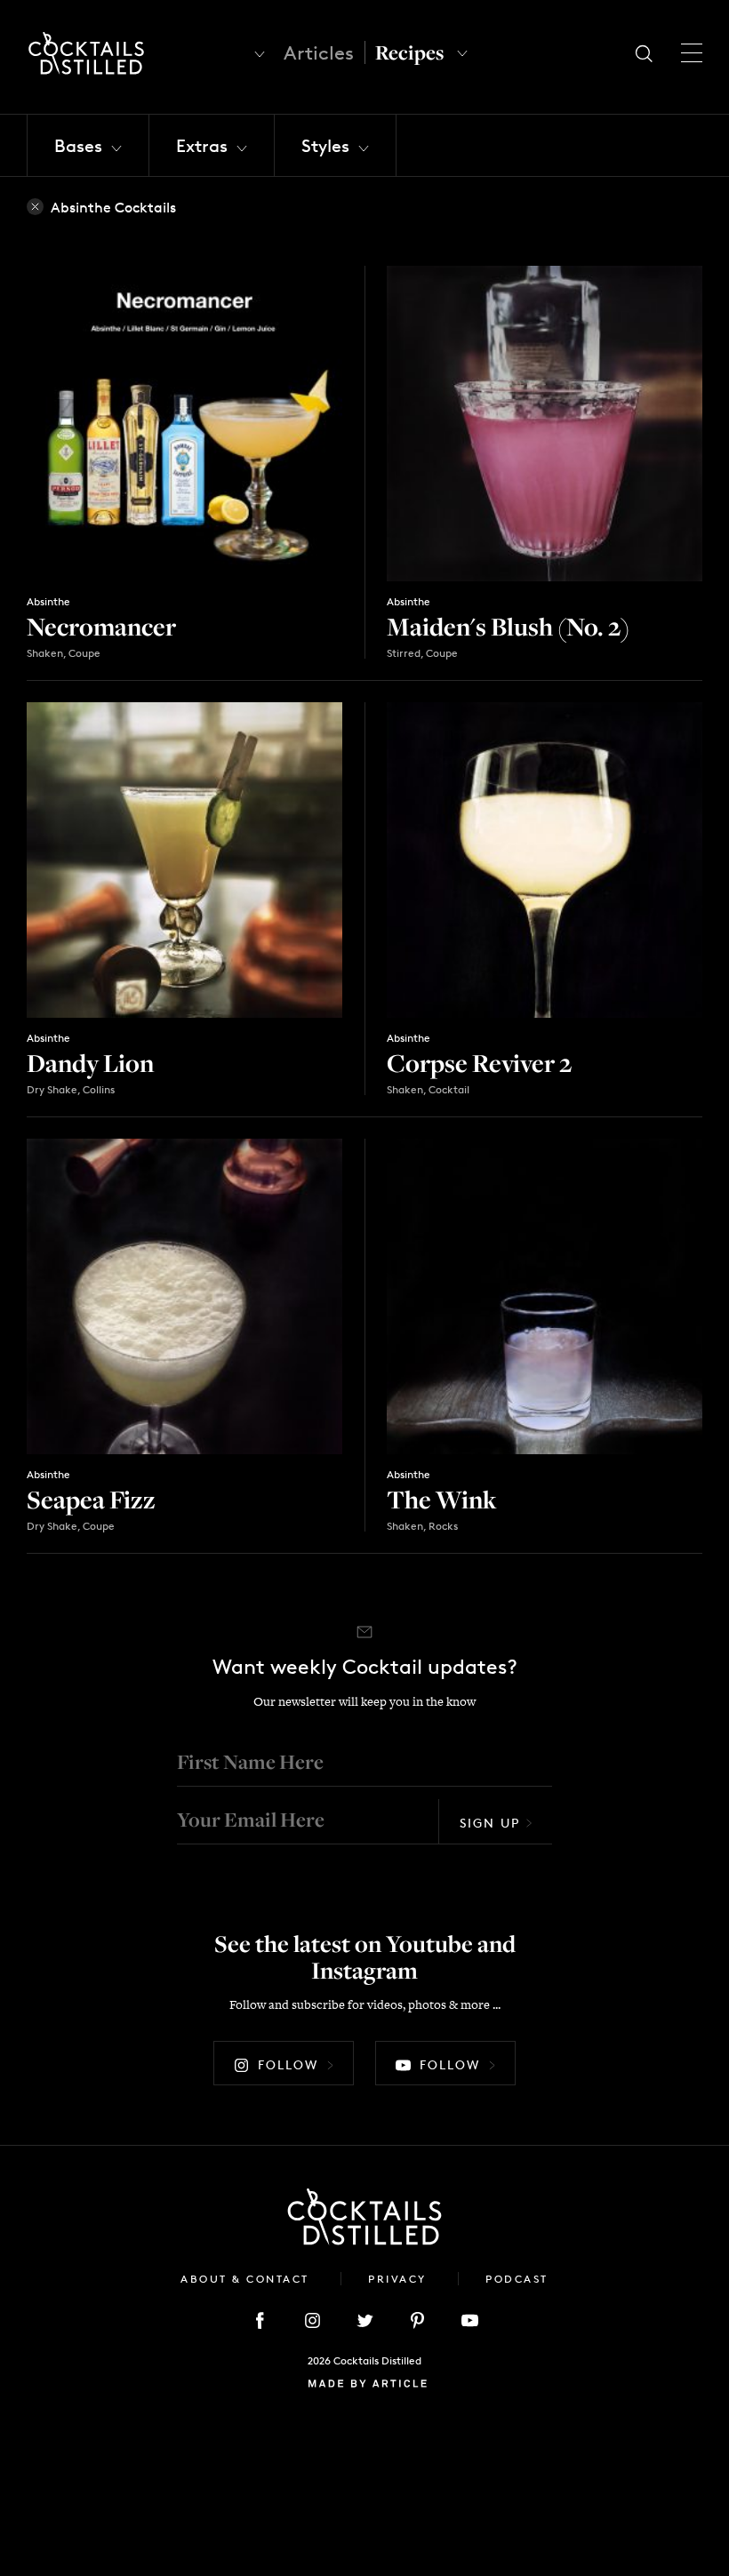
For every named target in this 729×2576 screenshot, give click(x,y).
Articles (319, 53)
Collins (99, 1089)
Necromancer (101, 626)
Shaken (45, 653)
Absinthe (48, 601)
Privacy (400, 2279)
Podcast (517, 2279)
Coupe (84, 653)
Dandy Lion (90, 1063)
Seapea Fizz (91, 1499)
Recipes (409, 52)
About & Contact (247, 2279)
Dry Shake (52, 1089)
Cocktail (449, 1089)
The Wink (442, 1499)
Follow (288, 2064)
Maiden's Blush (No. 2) (508, 626)
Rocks (443, 1526)
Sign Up (490, 1823)
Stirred (404, 653)
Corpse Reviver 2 (479, 1063)
